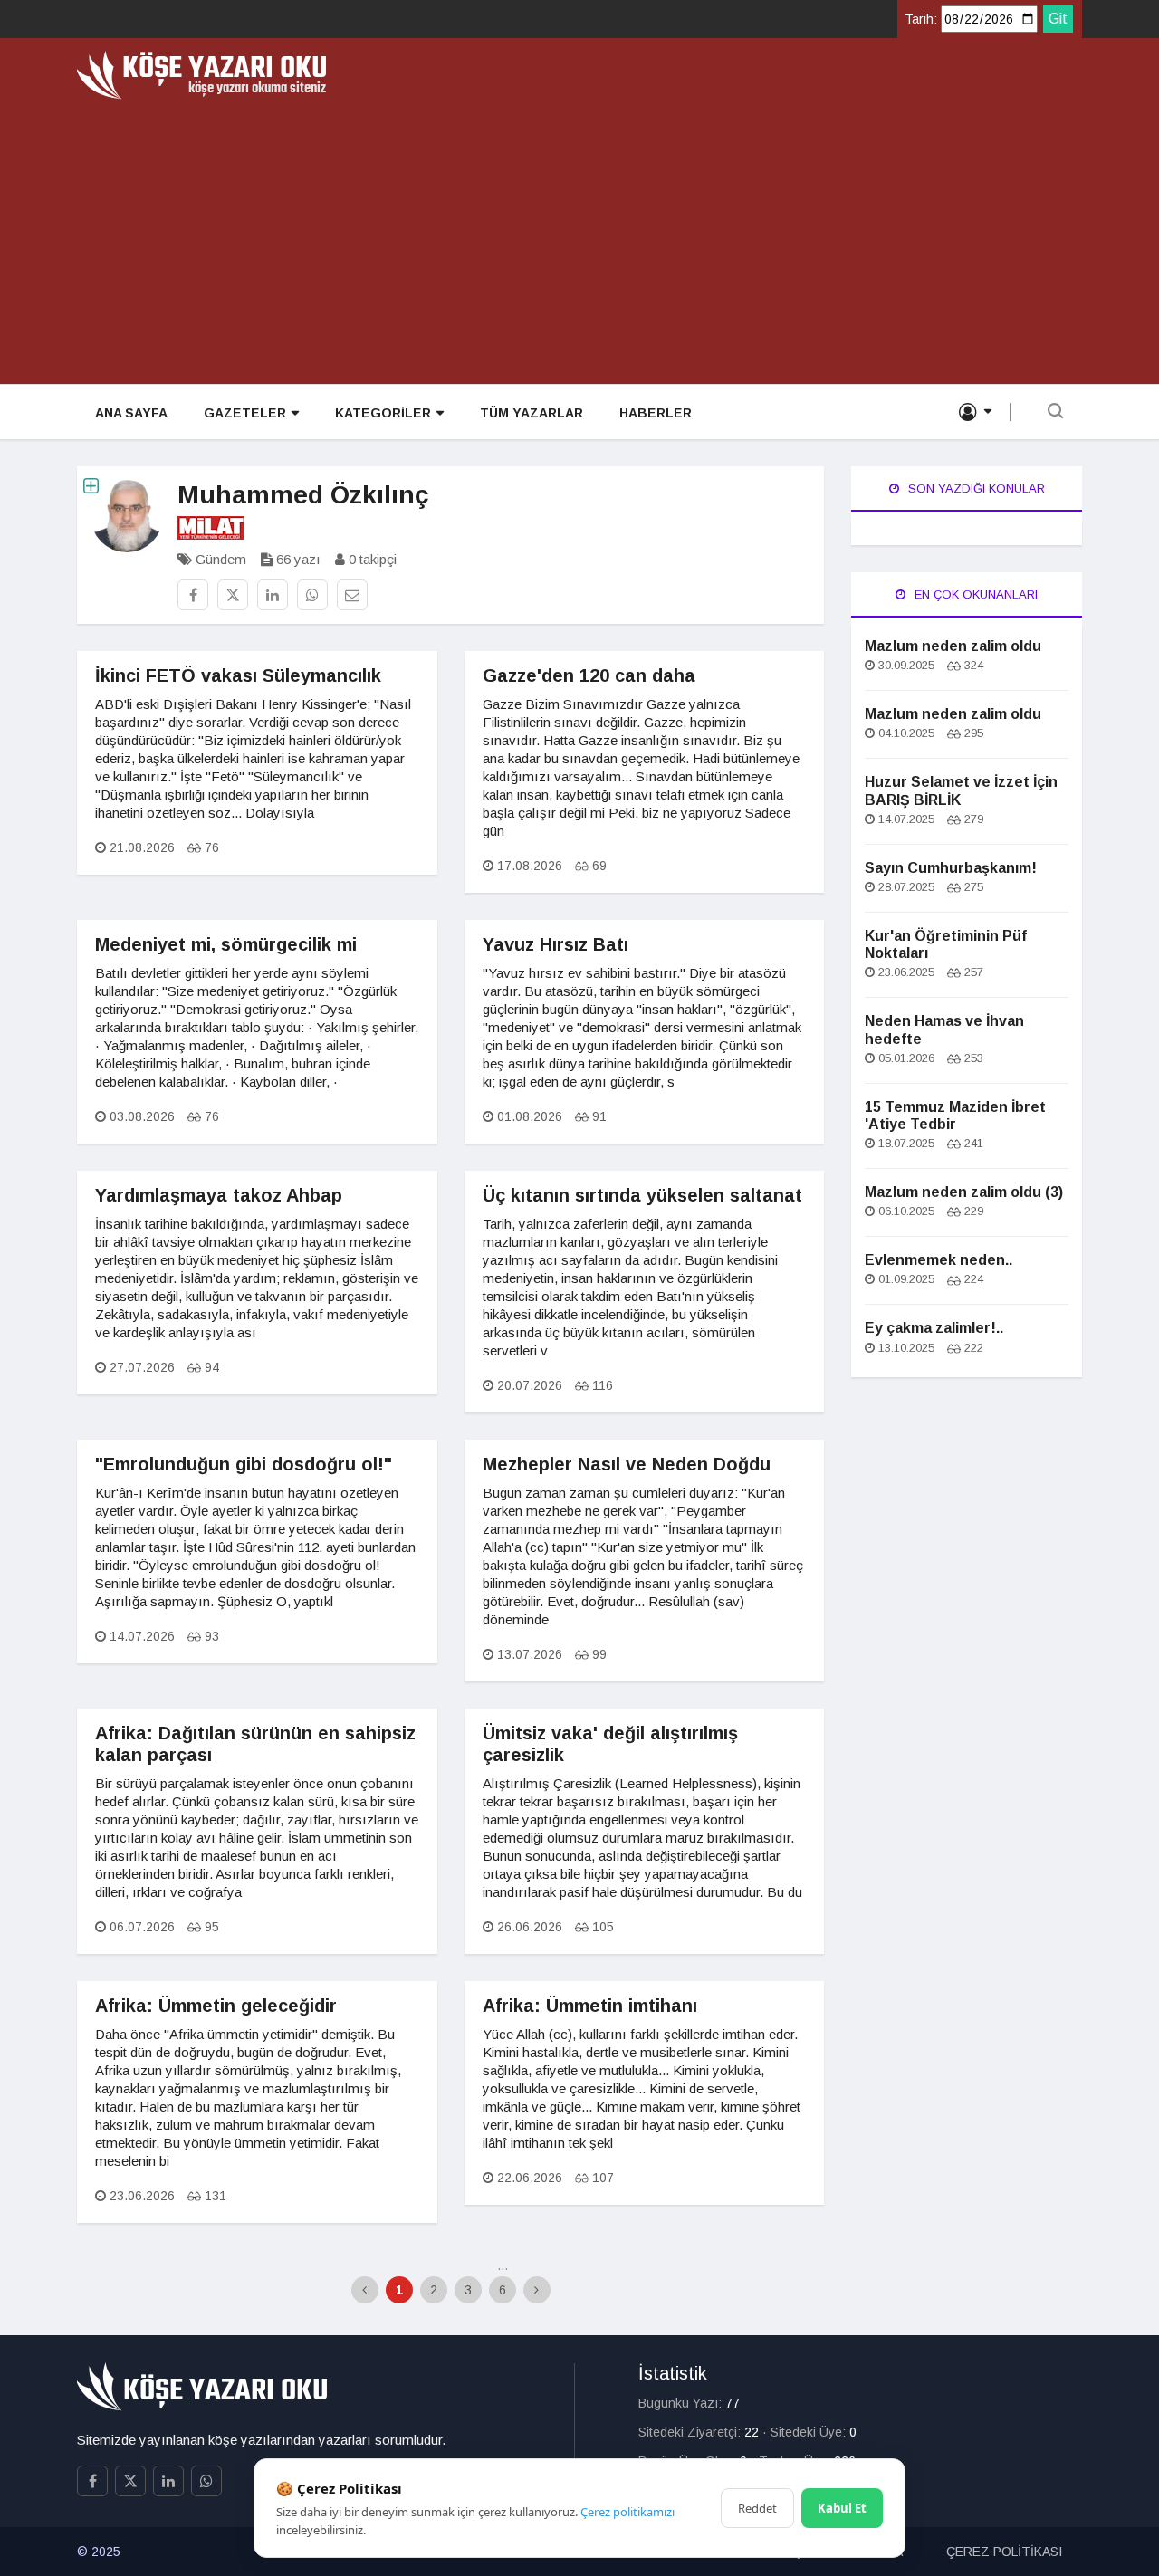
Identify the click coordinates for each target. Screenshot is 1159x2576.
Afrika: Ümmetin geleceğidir (216, 2006)
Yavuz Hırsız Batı (556, 944)
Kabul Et (842, 2508)
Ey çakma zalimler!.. (934, 1328)
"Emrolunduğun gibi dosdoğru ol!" (244, 1464)
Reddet (757, 2508)
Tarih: (921, 19)
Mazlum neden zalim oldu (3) (964, 1192)
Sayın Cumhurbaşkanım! (951, 868)
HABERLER (656, 413)
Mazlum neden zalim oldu (953, 646)
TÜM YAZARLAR (532, 413)
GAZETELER (245, 413)
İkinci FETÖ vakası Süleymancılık (238, 675)
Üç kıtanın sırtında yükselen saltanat (642, 1195)
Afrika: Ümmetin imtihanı (590, 2006)
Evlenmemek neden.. (939, 1260)
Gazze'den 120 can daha (589, 675)
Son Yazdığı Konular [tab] (975, 488)
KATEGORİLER (383, 413)
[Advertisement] (579, 235)
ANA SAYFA (131, 413)
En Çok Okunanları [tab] (974, 594)
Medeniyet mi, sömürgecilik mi (226, 944)
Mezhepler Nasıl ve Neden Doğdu (627, 1464)
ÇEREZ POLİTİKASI (1004, 2552)
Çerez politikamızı (627, 2512)
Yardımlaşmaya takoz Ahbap (219, 1195)
